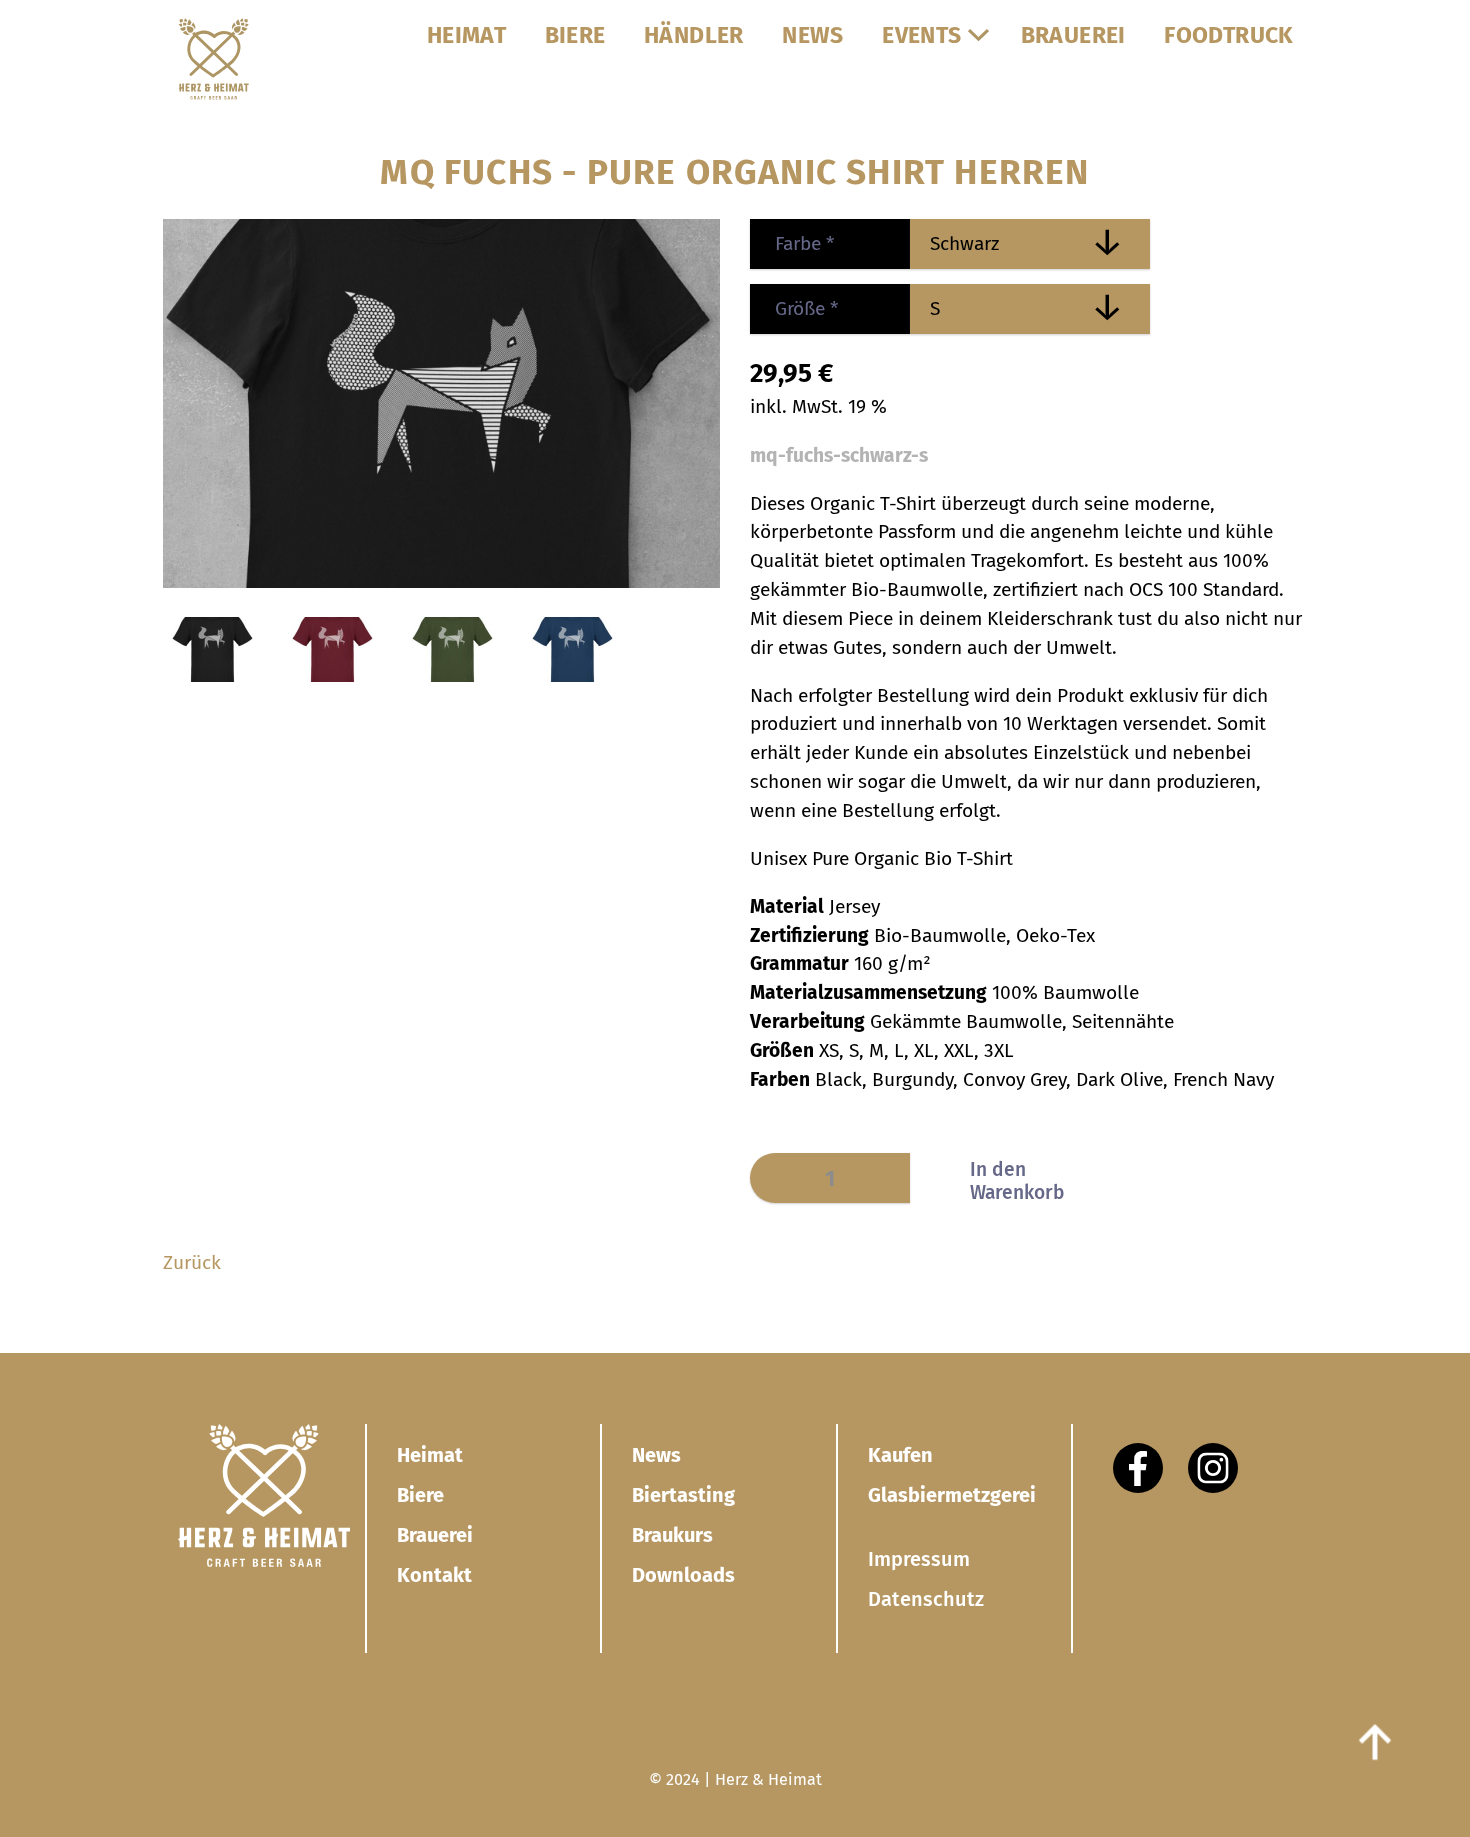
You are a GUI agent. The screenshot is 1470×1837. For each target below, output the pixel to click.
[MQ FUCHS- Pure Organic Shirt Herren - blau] (573, 675)
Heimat (430, 1455)
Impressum (919, 1559)
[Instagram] (1213, 1468)
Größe (794, 308)
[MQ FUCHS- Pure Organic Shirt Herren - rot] (333, 675)
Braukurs (672, 1535)
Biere (420, 1495)
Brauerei (435, 1535)
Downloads (683, 1575)
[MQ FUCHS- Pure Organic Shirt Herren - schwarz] (213, 675)
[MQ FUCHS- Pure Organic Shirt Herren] (441, 581)
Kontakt (434, 1575)
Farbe (792, 243)
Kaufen (900, 1455)
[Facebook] (1138, 1468)
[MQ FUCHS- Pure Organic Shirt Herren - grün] (453, 675)
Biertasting (683, 1495)
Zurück (192, 1262)
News (656, 1455)
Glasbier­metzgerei (952, 1495)
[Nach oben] (1375, 1742)
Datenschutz (926, 1599)
